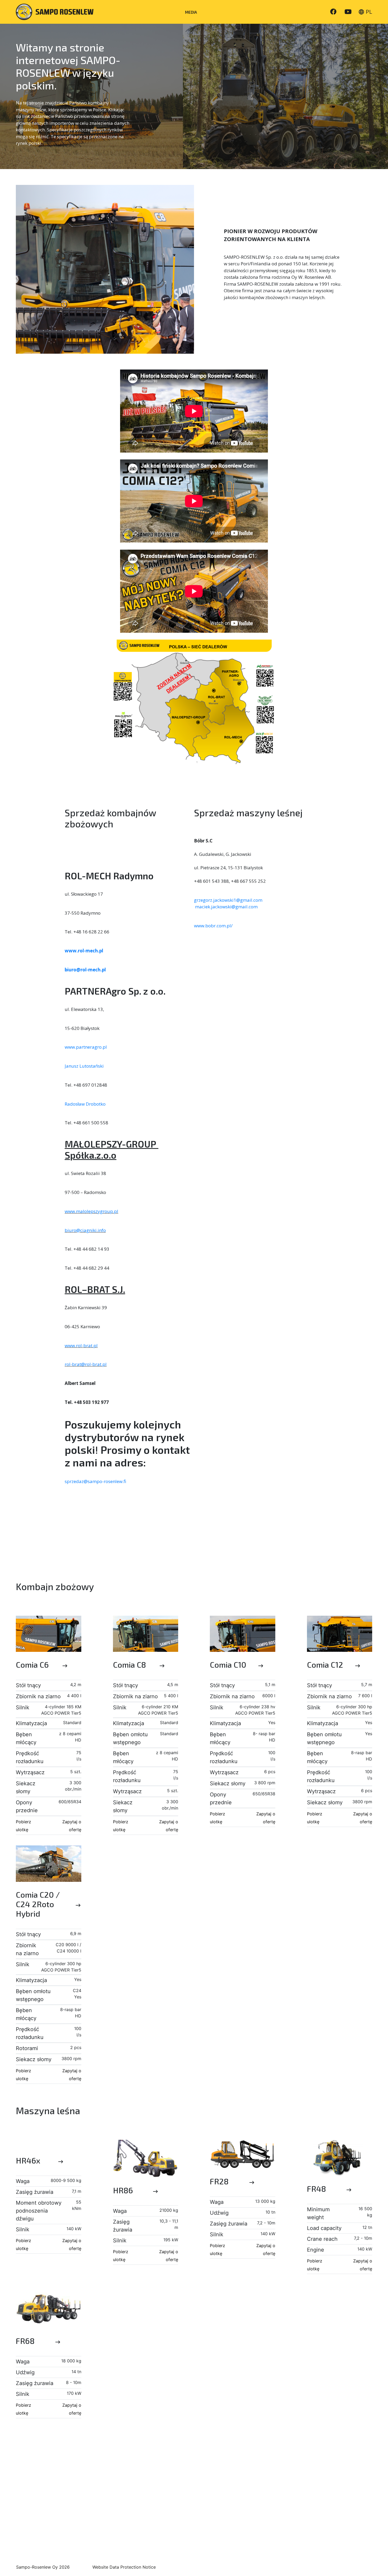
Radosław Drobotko (85, 1104)
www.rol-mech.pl (84, 951)
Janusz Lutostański (84, 1066)
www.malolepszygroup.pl (91, 1211)
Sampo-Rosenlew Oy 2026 (43, 2567)
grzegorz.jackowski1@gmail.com (228, 900)
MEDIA (191, 12)
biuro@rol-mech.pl (85, 970)
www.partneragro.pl (86, 1047)
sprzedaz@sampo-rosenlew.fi (95, 1481)
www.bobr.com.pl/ (213, 926)
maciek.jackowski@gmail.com (226, 907)
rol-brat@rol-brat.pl (86, 1364)
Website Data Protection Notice (124, 2567)
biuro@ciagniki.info (85, 1230)
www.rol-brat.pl (81, 1345)
